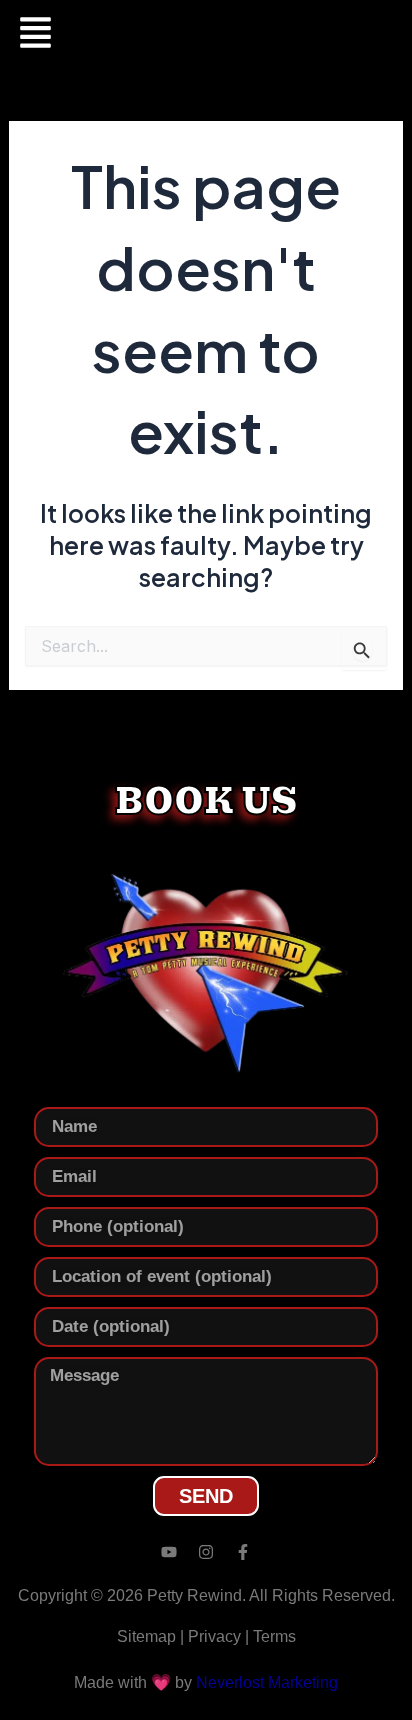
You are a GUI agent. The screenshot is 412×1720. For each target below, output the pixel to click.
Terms (274, 1636)
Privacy (214, 1636)
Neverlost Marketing (267, 1682)
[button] (34, 35)
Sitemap (146, 1636)
